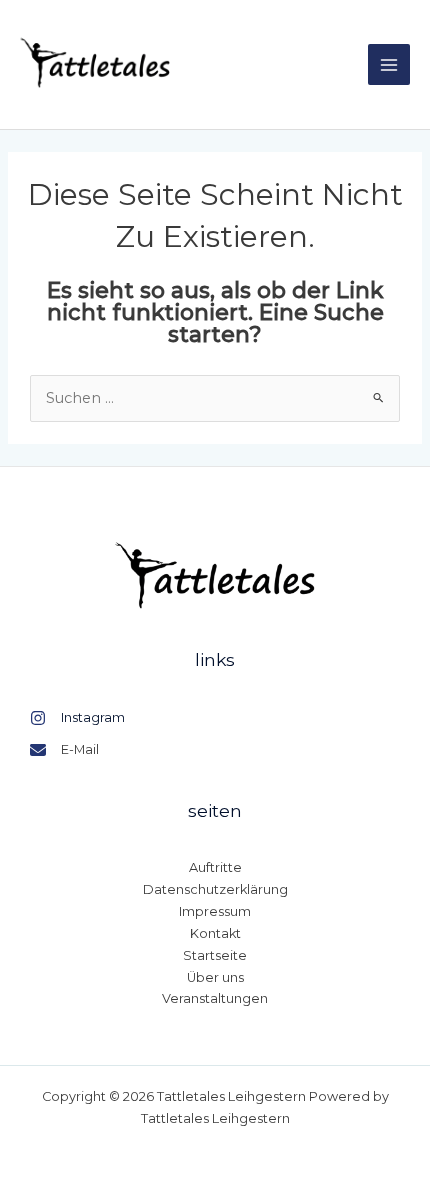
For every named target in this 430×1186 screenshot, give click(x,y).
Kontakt (215, 933)
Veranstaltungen (215, 998)
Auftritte (215, 867)
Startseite (215, 955)
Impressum (215, 911)
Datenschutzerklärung (215, 889)
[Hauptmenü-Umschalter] (389, 65)
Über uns (215, 977)
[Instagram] (77, 718)
